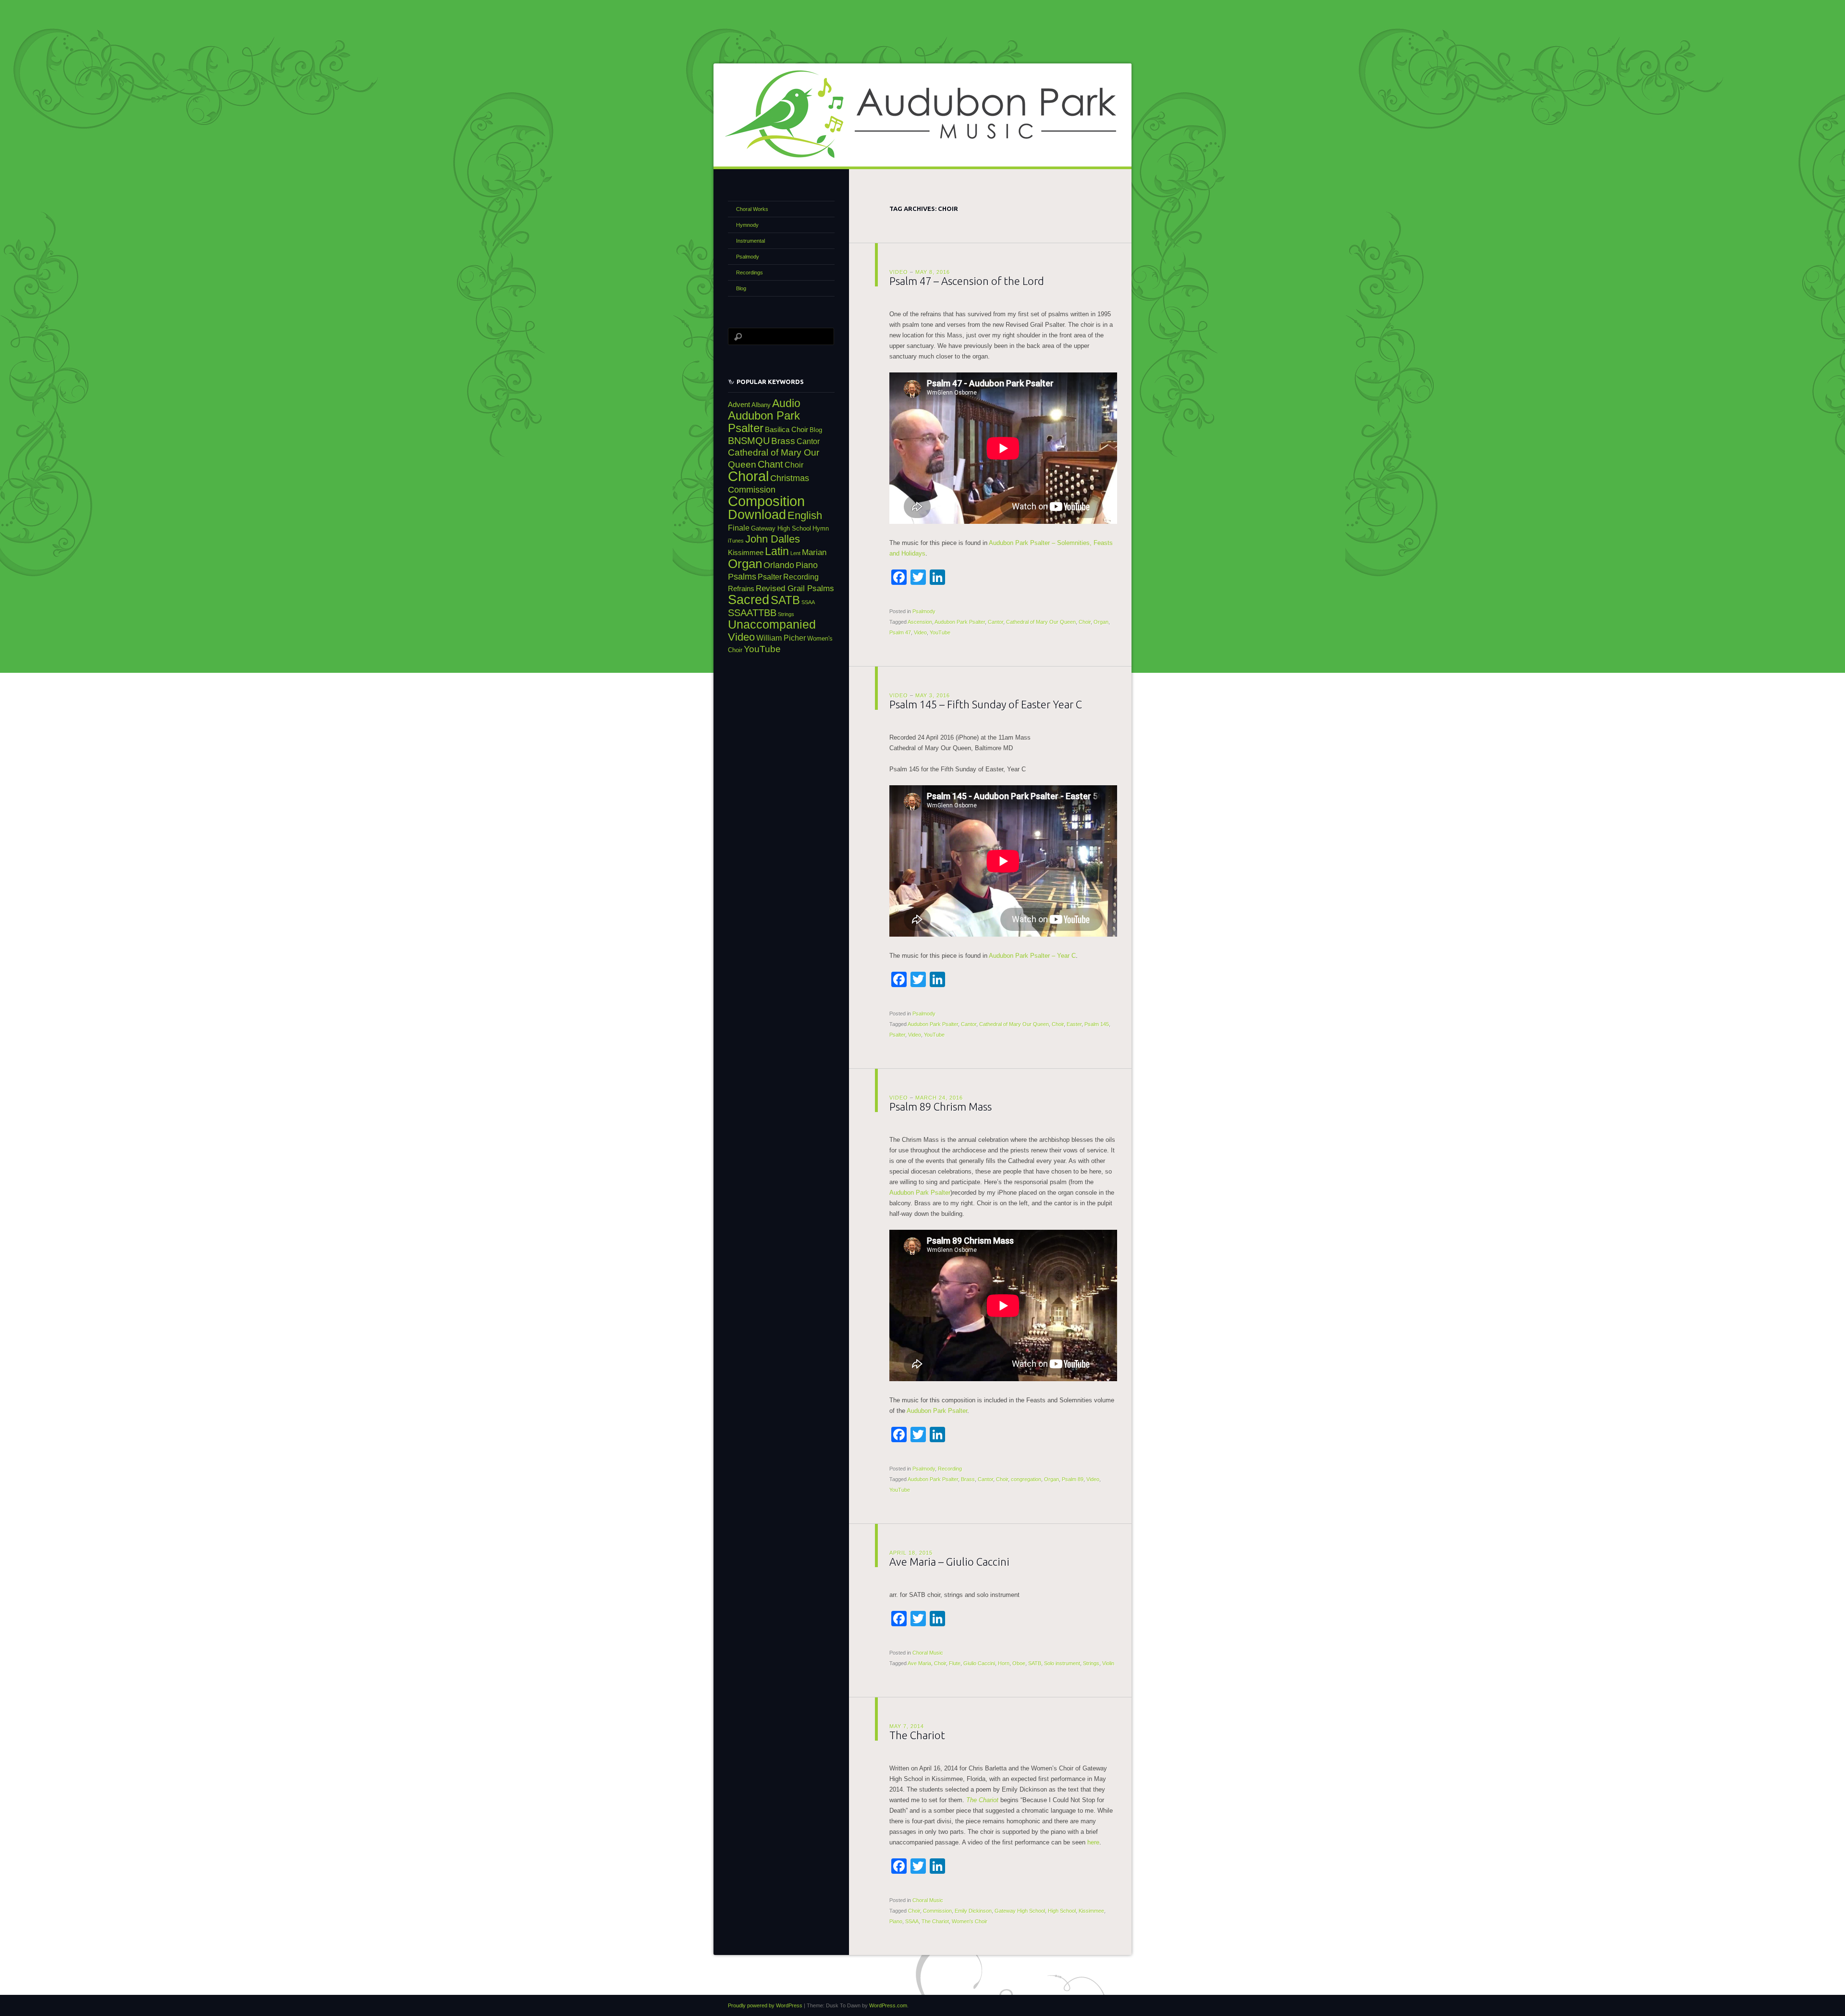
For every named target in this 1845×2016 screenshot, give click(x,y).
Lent (795, 553)
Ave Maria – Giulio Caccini (949, 1562)
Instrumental (750, 241)
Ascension (920, 622)
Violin (1108, 1663)
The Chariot (917, 1735)
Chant (770, 464)
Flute (955, 1663)
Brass (968, 1479)
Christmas (790, 478)
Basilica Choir (787, 430)
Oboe (1019, 1663)
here (1093, 1842)
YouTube (940, 632)
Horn (1004, 1663)
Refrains (741, 589)
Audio (786, 403)
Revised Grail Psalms (795, 588)
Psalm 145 (1097, 1024)
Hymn (821, 528)
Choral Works (752, 209)
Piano (896, 1921)
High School (1062, 1911)
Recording (950, 1469)
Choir (1085, 622)
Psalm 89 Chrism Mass (941, 1107)
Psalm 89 (1073, 1479)
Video (899, 272)
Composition (766, 501)
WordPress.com (888, 2005)
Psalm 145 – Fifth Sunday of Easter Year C (986, 704)
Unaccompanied (772, 625)
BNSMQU (749, 441)
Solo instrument (1062, 1663)
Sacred (749, 600)
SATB (1035, 1663)
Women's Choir (970, 1921)
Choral (748, 476)
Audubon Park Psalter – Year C (1032, 956)
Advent (739, 405)
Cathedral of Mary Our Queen (1041, 622)
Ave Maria (919, 1663)
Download (757, 514)
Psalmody (924, 611)
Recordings (750, 272)
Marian (814, 552)
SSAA (912, 1921)
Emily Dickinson (973, 1911)
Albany (761, 405)
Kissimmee (1091, 1911)
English (805, 515)
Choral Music (928, 1653)
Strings (1091, 1663)
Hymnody (747, 225)
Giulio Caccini (979, 1663)
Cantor (996, 622)
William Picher (781, 638)
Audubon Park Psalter (960, 622)
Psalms (742, 576)
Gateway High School (1020, 1911)
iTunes (736, 541)
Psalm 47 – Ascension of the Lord (967, 281)
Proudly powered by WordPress (765, 2005)
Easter (1074, 1024)
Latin (777, 551)
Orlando (779, 565)
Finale (739, 528)
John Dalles (773, 539)
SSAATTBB (752, 613)
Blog (741, 288)
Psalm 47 (900, 632)
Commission (937, 1911)
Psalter (897, 1035)
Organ (1101, 622)
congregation (1026, 1479)
